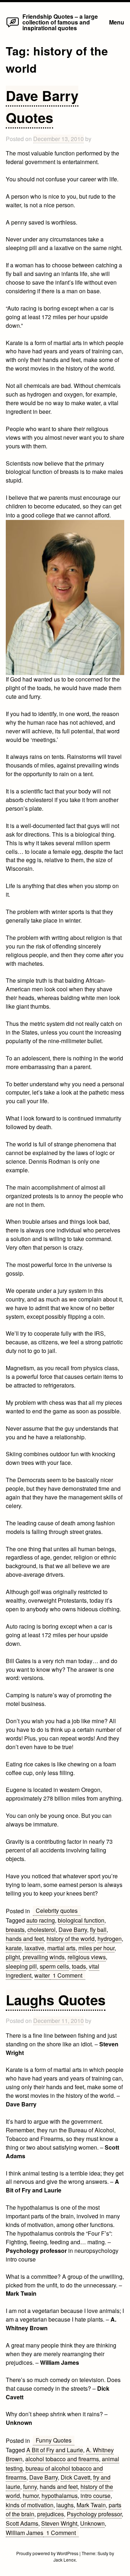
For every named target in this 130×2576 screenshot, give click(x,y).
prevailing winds (44, 1957)
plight (13, 1957)
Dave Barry (73, 1930)
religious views (87, 1957)
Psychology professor (94, 2514)
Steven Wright (59, 2523)
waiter (42, 1975)
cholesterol (42, 1930)
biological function (81, 1920)
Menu (117, 22)
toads (79, 1966)
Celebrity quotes (57, 1911)
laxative (34, 1948)
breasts (15, 1930)
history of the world (71, 1939)
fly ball (98, 1930)
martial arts (61, 1948)
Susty (103, 2553)
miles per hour (96, 1948)
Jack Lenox (65, 2560)
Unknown (92, 2523)
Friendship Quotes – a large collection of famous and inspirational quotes (60, 22)
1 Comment (69, 1975)
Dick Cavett (75, 2477)
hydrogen (110, 1939)
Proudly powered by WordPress (48, 2553)
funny (30, 2487)
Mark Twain (91, 2505)
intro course (96, 2496)
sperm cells (54, 1966)
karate (14, 1948)
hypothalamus (60, 2496)
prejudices (51, 2514)
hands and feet (25, 1939)
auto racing (41, 1920)
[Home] (13, 27)
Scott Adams (22, 2523)
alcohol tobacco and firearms (62, 2459)
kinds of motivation (30, 2505)
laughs (65, 2505)
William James (25, 2533)
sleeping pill (21, 1966)
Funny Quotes (54, 2440)
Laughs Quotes (56, 2000)
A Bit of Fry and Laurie (55, 2450)
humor (31, 2496)
